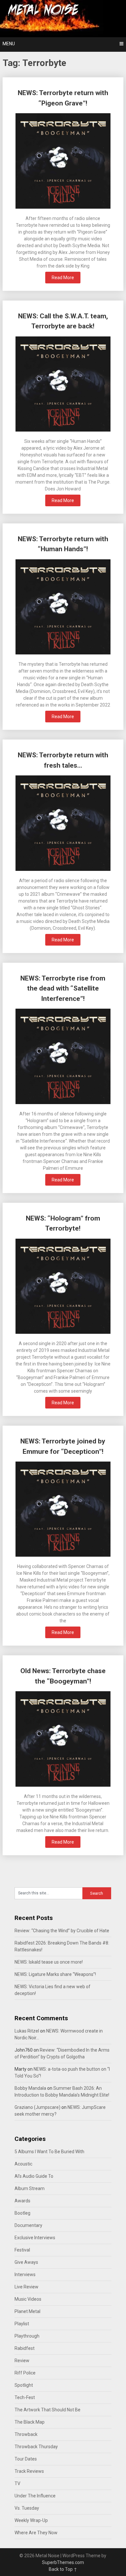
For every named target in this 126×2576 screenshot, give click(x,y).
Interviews (25, 2275)
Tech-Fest (25, 2397)
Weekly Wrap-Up (31, 2520)
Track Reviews (29, 2471)
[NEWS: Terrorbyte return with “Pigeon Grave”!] (63, 162)
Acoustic (23, 2164)
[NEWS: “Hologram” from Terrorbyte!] (63, 1287)
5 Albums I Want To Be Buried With (49, 2152)
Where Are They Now (36, 2533)
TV (17, 2483)
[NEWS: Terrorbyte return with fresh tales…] (63, 824)
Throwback (26, 2434)
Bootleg (22, 2213)
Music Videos (28, 2299)
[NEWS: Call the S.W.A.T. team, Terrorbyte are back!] (63, 385)
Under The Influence (35, 2496)
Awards (22, 2201)
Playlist (22, 2324)
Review (22, 2361)
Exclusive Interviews (35, 2238)
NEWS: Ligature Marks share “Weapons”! (55, 1974)
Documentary (28, 2225)
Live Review (26, 2287)
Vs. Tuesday (27, 2508)
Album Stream (30, 2188)
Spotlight (24, 2385)
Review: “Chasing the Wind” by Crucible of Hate (62, 1931)
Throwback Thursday (36, 2447)
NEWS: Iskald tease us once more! (49, 1962)
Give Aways (26, 2262)
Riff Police (25, 2373)
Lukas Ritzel (27, 2031)
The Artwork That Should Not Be (47, 2410)
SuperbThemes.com (63, 2562)
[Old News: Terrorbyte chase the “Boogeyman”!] (63, 1740)
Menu (9, 44)
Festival (22, 2250)
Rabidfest (25, 2348)
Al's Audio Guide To (34, 2176)
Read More (63, 278)
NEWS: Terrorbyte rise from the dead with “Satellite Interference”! (63, 988)
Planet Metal (27, 2311)
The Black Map (30, 2422)
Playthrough (27, 2336)
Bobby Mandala (30, 2088)
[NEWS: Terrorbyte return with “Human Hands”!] (63, 608)
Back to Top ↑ (63, 2569)
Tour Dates (26, 2459)
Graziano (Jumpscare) (37, 2107)
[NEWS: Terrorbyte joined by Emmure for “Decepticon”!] (63, 1510)
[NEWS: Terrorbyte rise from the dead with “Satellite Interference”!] (63, 1057)
